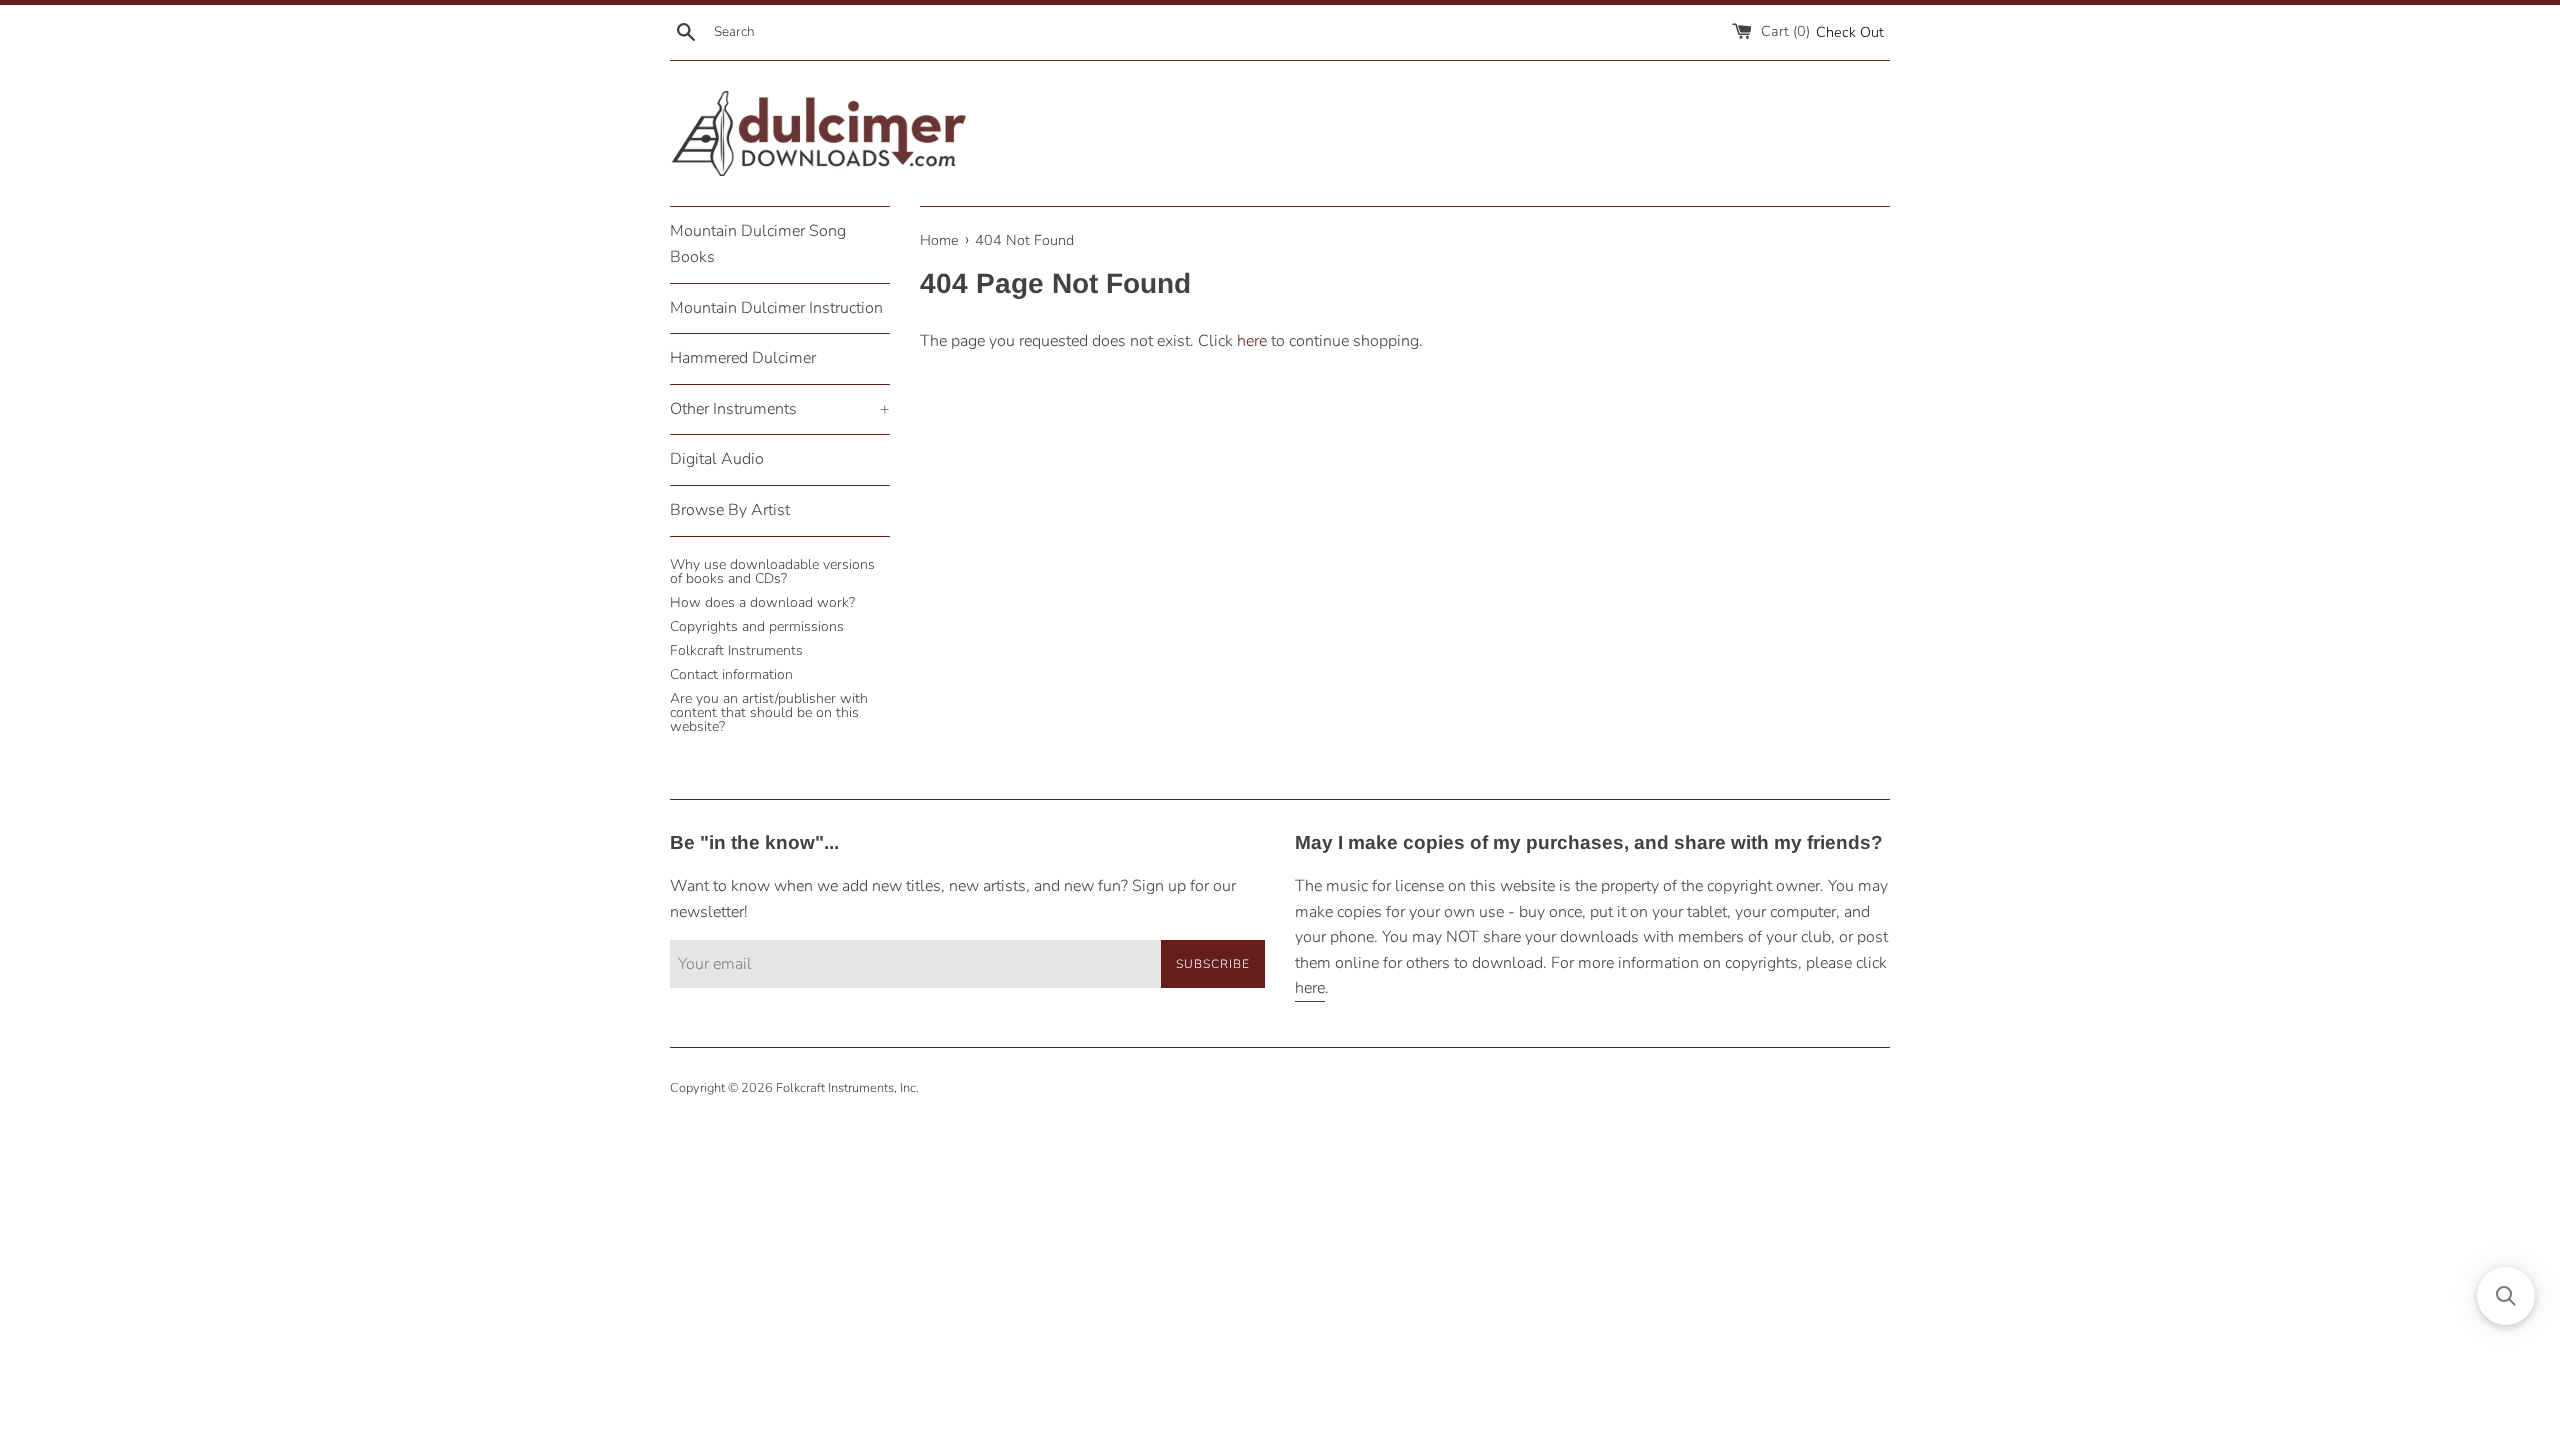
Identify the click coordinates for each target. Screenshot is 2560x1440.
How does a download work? (762, 602)
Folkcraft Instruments (736, 650)
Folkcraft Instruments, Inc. (847, 1088)
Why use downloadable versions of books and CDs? (772, 571)
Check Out (1850, 32)
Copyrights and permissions (757, 626)
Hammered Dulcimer (743, 358)
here (1252, 341)
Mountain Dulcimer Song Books (758, 244)
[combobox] (813, 32)
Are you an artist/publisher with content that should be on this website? (769, 712)
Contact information (731, 674)
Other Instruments (780, 409)
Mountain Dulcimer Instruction (776, 308)
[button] (2506, 1296)
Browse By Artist (730, 510)
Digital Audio (717, 459)
